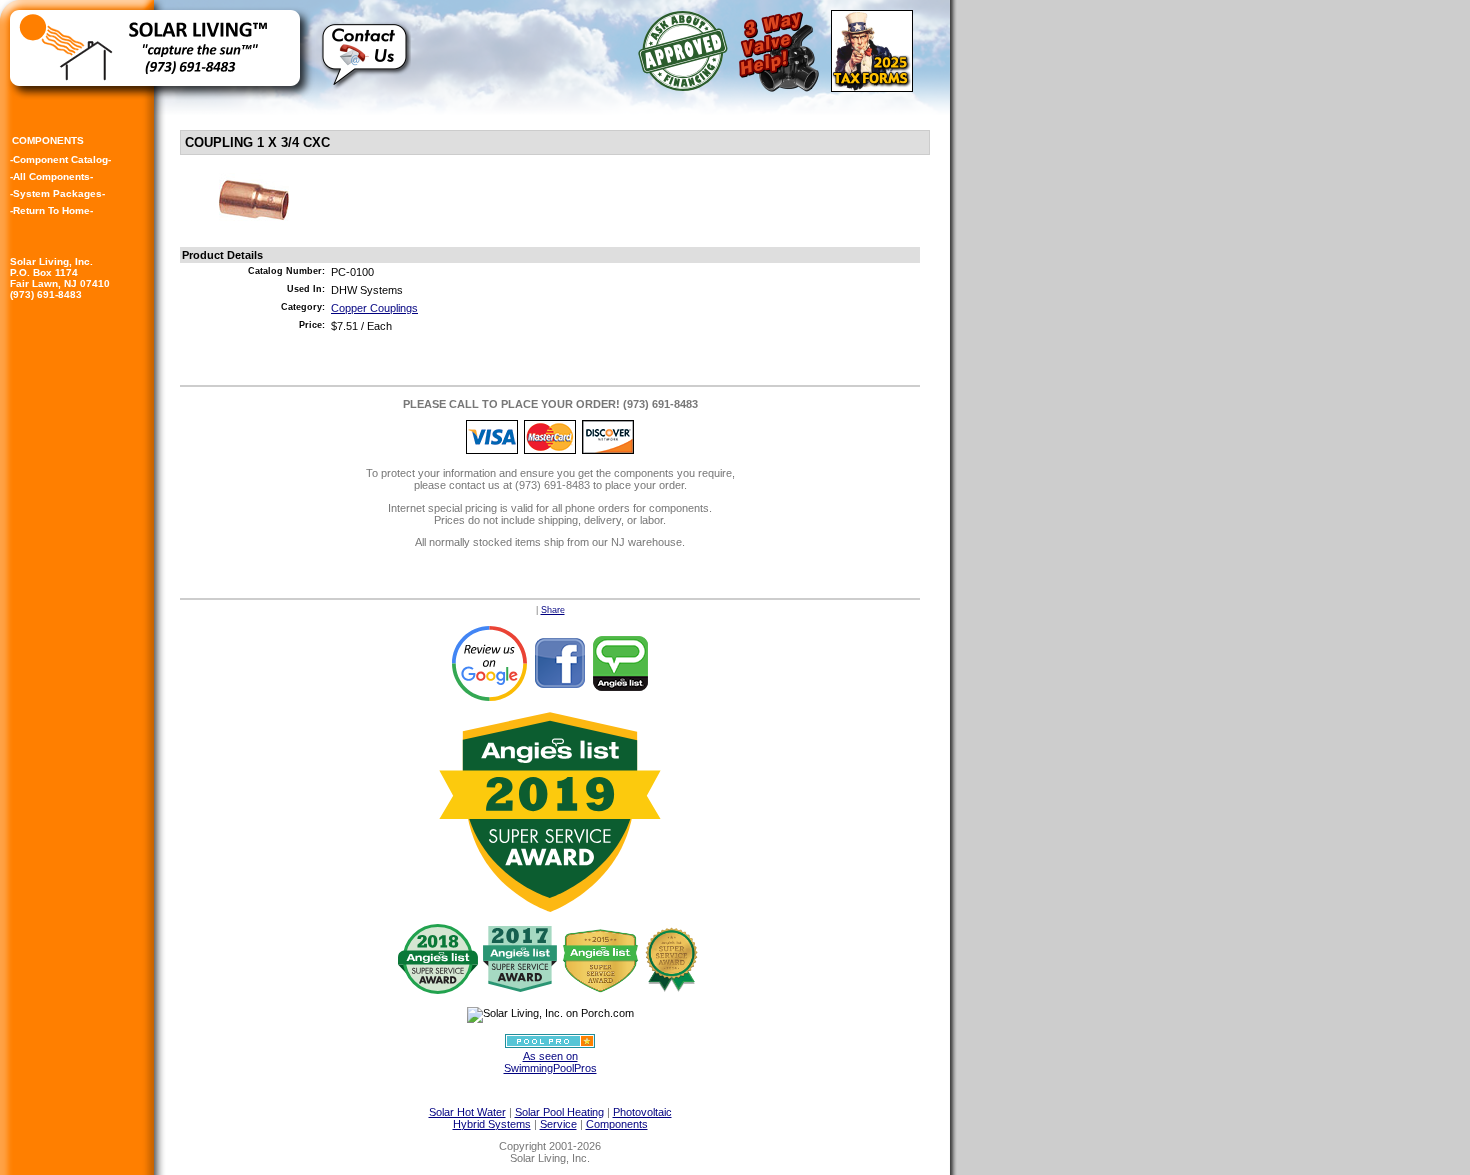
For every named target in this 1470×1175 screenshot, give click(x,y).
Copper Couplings (374, 308)
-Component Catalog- (60, 159)
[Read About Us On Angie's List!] (621, 662)
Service (558, 1124)
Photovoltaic (642, 1112)
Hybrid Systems (492, 1124)
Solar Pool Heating (559, 1112)
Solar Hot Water (467, 1112)
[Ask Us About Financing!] (686, 87)
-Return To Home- (51, 210)
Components (617, 1124)
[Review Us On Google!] (489, 662)
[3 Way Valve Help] (782, 87)
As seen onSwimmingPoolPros (550, 1062)
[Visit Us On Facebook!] (559, 662)
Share (553, 610)
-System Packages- (57, 193)
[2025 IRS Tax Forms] (875, 87)
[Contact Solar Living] (366, 96)
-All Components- (51, 176)
